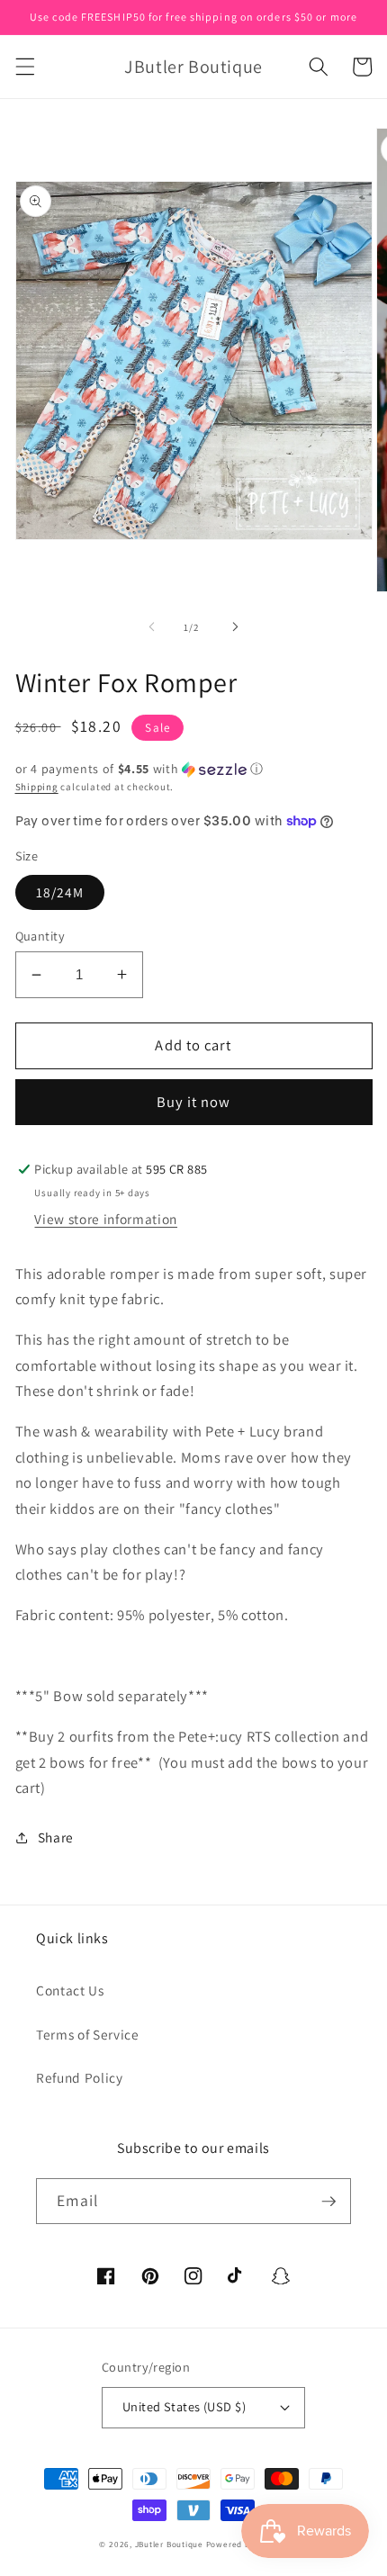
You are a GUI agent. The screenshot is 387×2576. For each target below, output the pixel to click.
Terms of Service (88, 2034)
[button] (24, 67)
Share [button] (56, 1837)
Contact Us (70, 1990)
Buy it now (194, 1102)
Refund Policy (80, 2077)
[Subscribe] (328, 2202)
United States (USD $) (184, 2406)
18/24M (60, 892)
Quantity (40, 936)
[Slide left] (152, 627)
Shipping (37, 787)
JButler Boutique (169, 2544)
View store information (106, 1219)
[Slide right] (235, 627)
